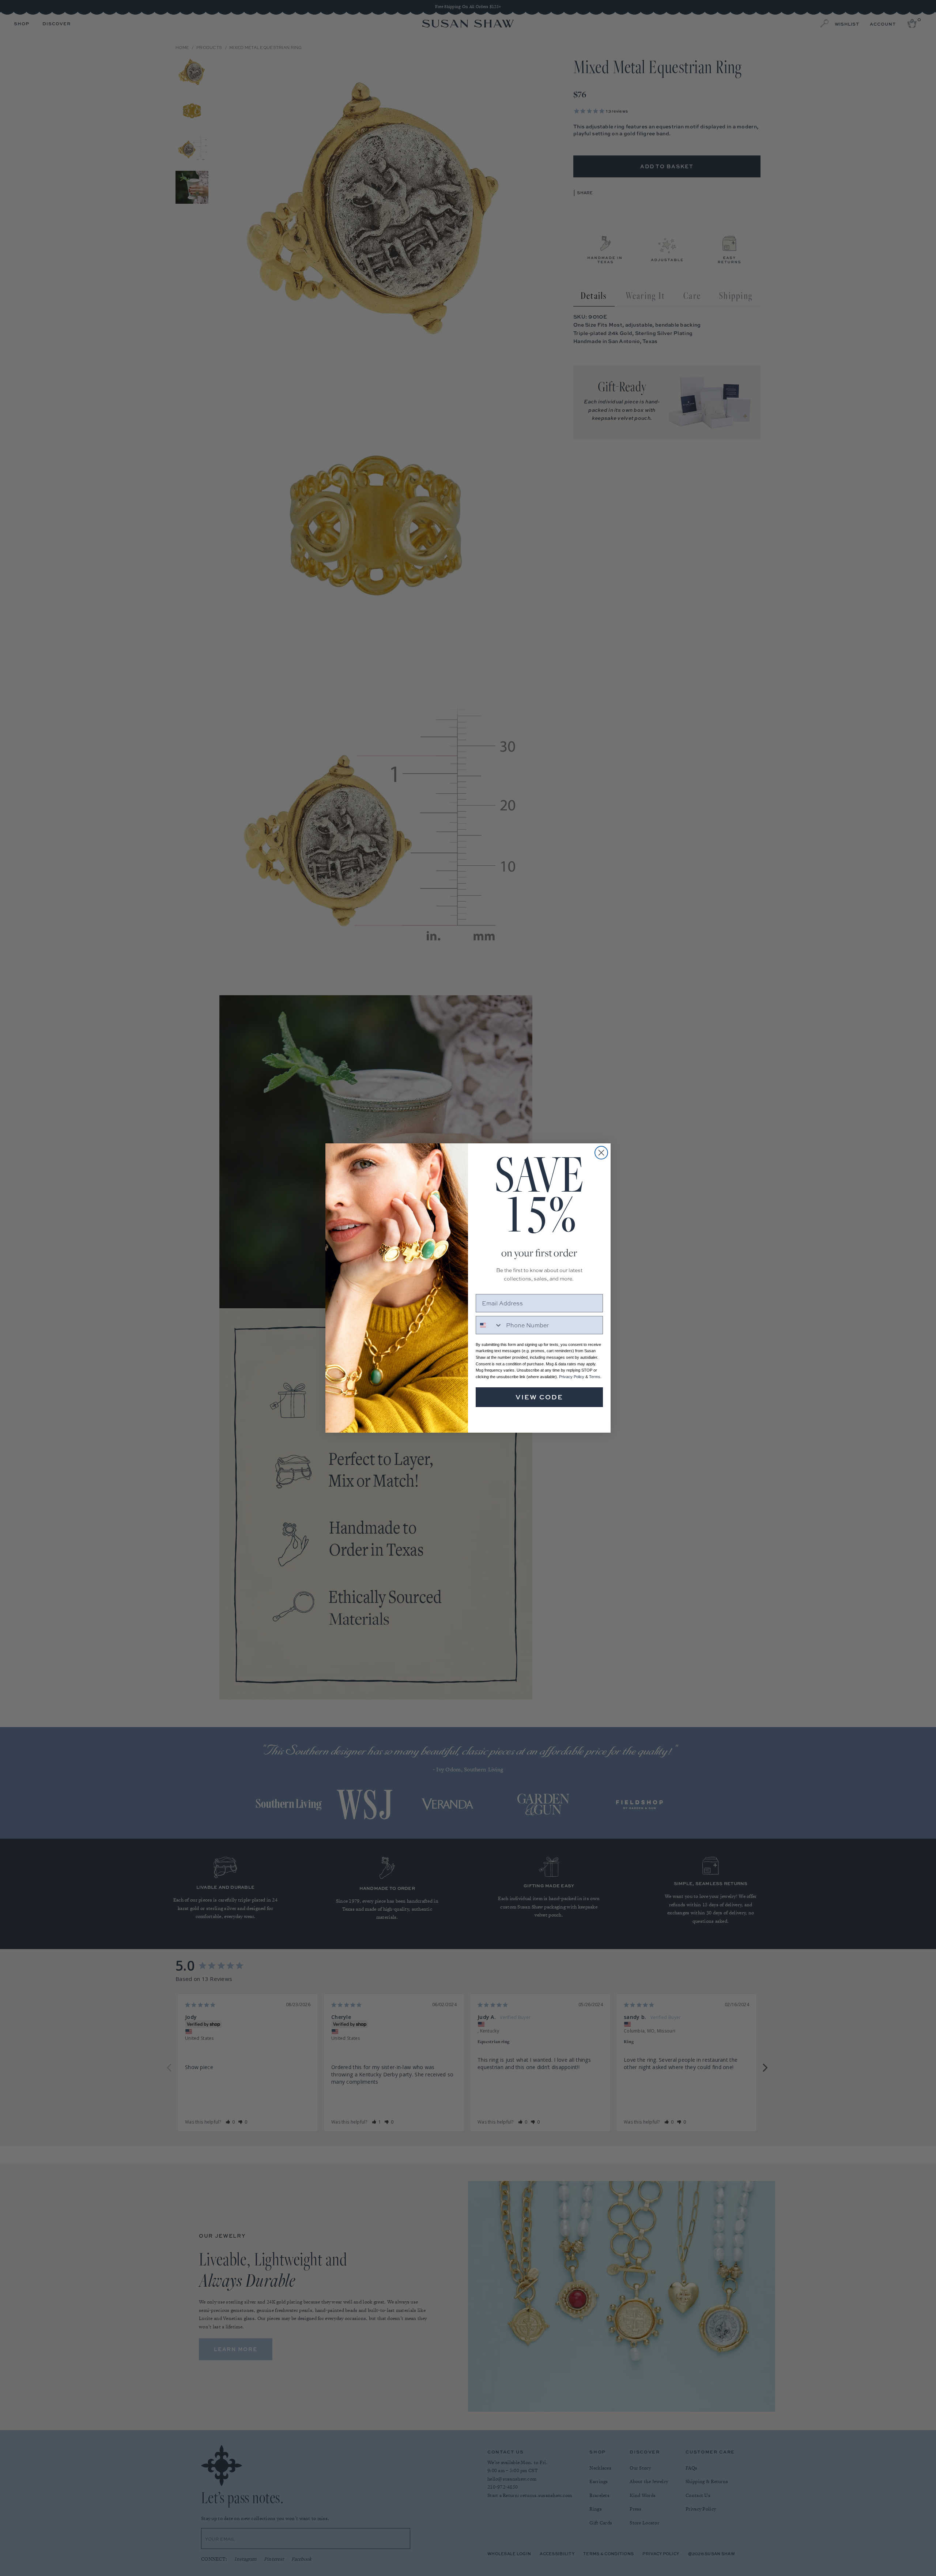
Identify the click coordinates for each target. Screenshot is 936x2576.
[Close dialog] (601, 1153)
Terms (595, 1377)
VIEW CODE (539, 1397)
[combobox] (489, 1325)
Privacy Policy (572, 1377)
